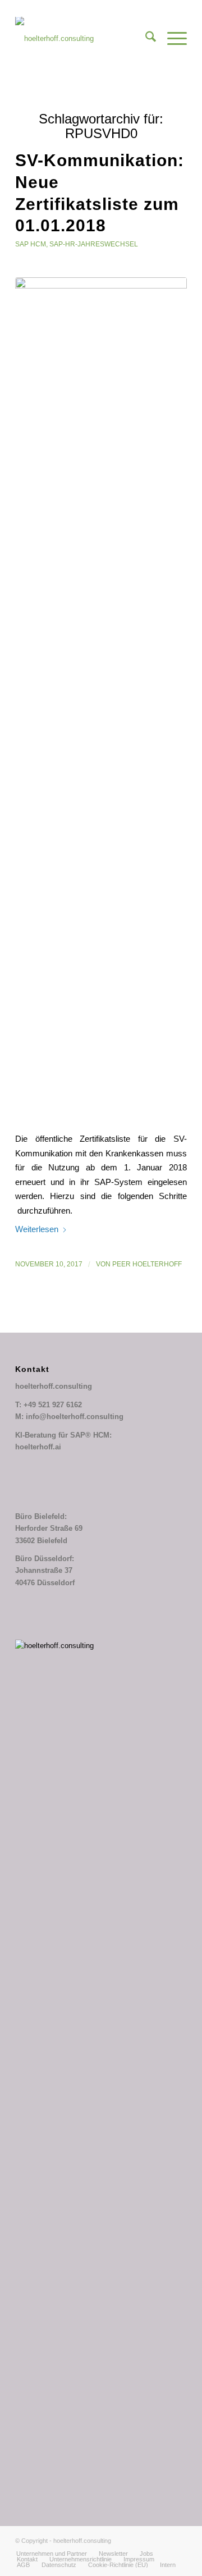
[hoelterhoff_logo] (84, 39)
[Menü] (171, 39)
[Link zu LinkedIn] (162, 2541)
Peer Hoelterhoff (147, 1264)
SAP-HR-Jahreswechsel (94, 244)
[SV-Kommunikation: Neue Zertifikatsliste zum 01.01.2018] (101, 698)
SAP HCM (31, 244)
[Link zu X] (145, 2541)
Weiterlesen (37, 1229)
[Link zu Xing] (178, 2541)
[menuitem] (145, 39)
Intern (168, 2565)
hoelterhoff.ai (38, 1447)
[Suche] (145, 39)
